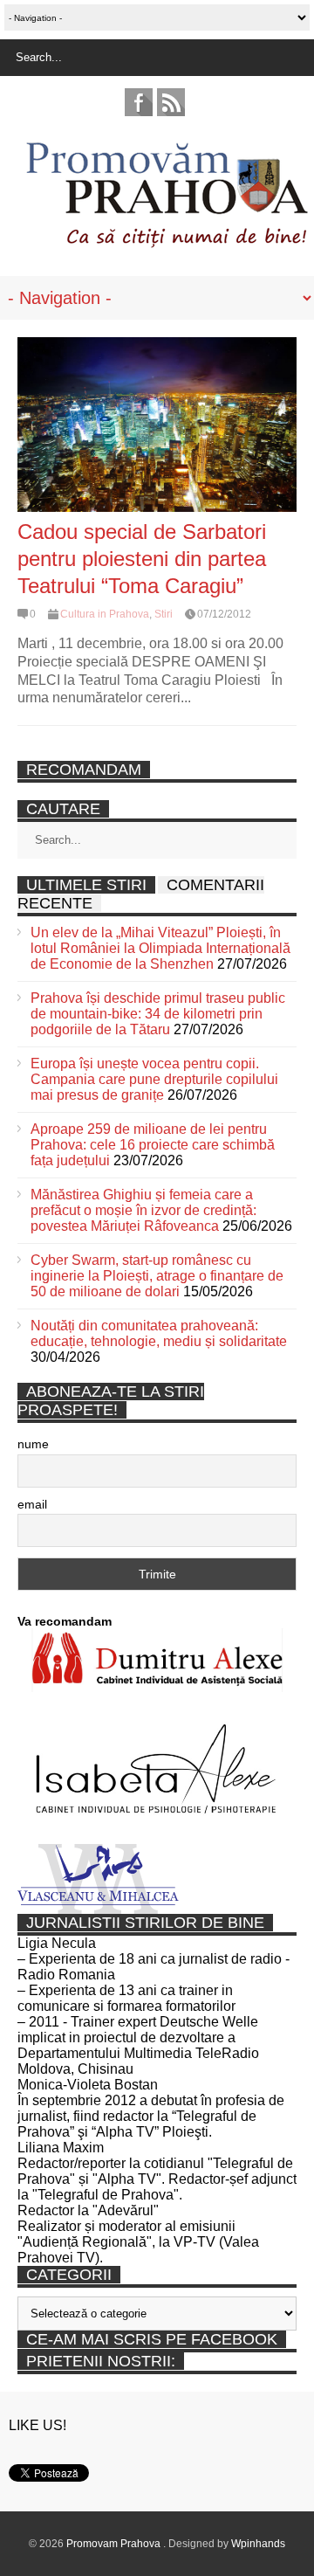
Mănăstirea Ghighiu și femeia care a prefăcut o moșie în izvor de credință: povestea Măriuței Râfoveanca (143, 1210)
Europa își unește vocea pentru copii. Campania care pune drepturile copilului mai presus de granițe (154, 1079)
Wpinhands (258, 2544)
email (32, 1504)
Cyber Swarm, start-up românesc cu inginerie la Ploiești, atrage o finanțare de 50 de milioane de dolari (157, 1276)
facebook (139, 102)
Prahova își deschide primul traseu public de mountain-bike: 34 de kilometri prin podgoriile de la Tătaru (158, 1014)
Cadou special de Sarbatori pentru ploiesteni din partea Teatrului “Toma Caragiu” (142, 559)
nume (33, 1444)
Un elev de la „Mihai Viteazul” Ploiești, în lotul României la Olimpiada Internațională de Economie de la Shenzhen (160, 948)
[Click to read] (157, 425)
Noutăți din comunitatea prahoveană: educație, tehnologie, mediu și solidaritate (159, 1333)
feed (171, 102)
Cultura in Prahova (105, 614)
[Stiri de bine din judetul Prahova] (166, 242)
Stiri (164, 614)
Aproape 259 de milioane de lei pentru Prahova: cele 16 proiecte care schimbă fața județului (153, 1145)
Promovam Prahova (115, 2544)
